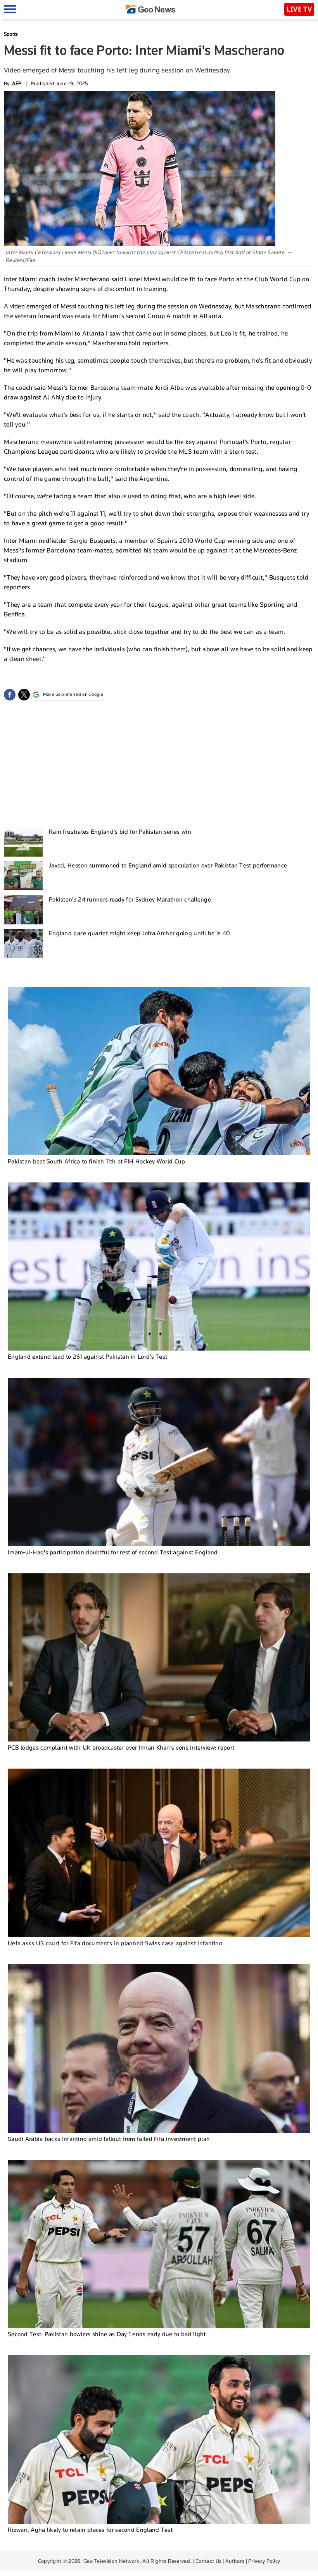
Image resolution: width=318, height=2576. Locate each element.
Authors (235, 2561)
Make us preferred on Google (73, 694)
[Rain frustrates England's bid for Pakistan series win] (23, 842)
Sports (11, 34)
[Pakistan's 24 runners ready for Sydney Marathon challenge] (23, 910)
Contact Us (208, 2561)
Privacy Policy (264, 2561)
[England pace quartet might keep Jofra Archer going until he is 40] (23, 944)
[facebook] (10, 695)
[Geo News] (150, 9)
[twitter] (24, 695)
